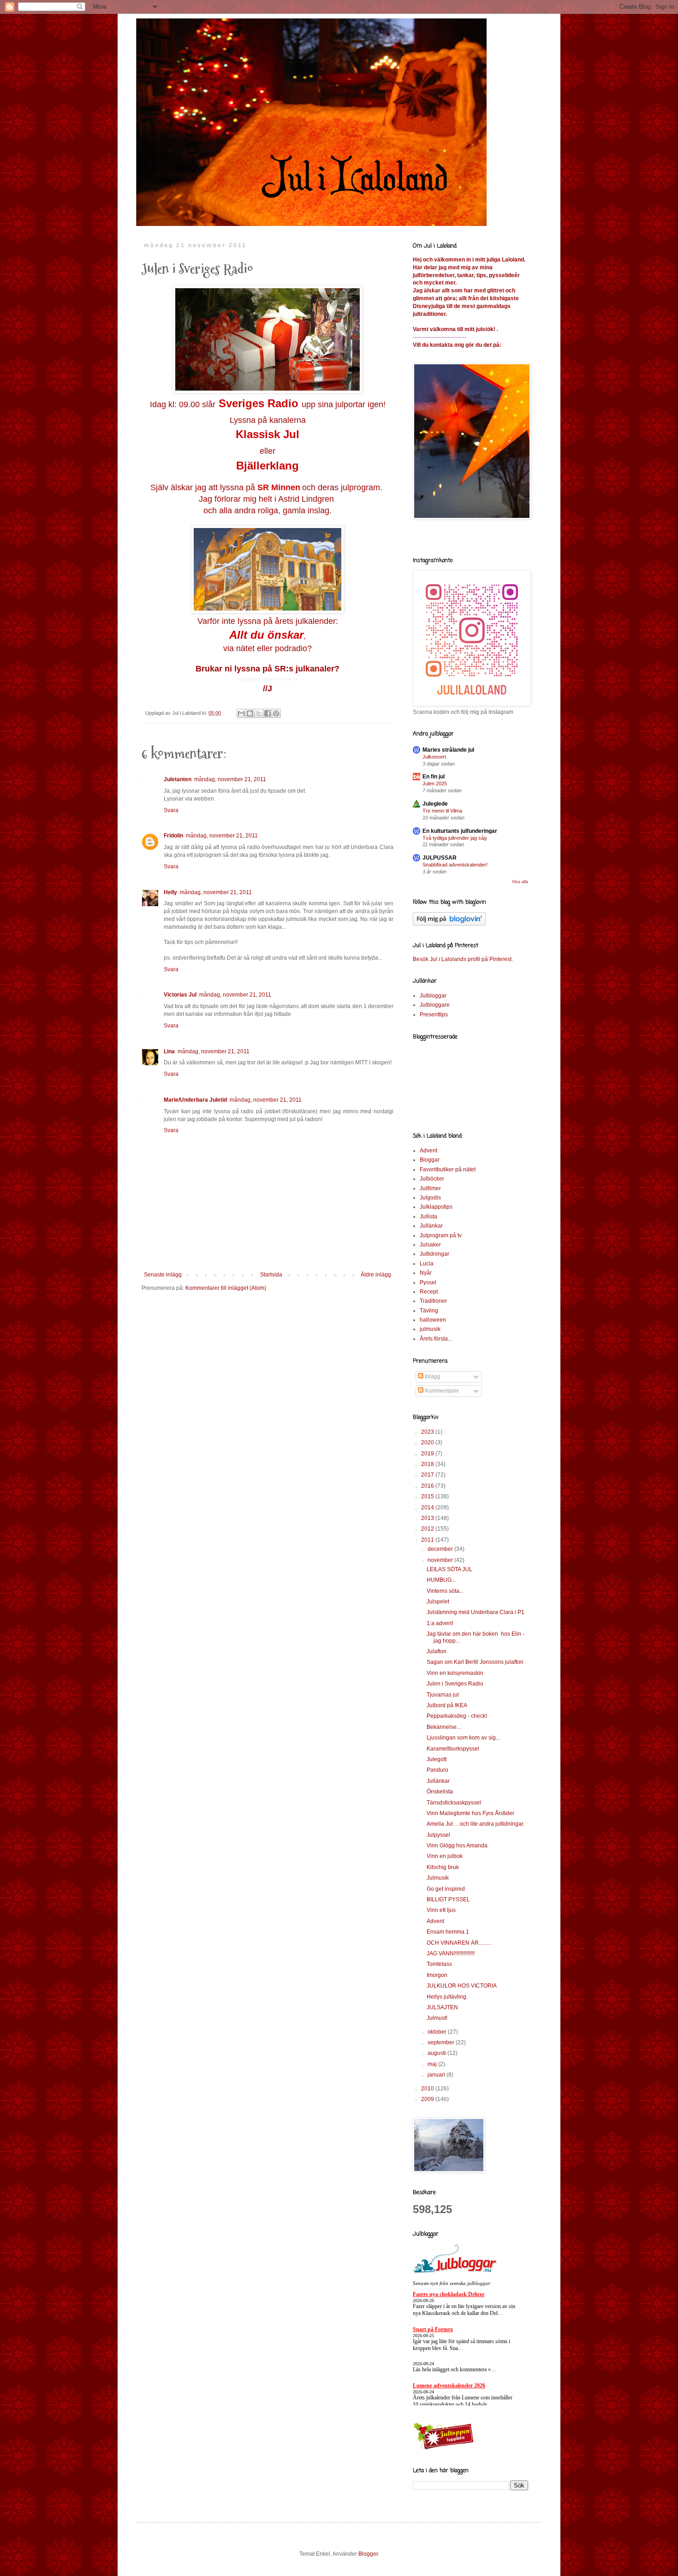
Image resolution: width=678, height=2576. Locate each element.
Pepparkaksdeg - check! (457, 1716)
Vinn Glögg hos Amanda (457, 1846)
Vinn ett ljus (441, 1910)
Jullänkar (431, 1226)
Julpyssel (438, 1835)
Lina (169, 1051)
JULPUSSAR (440, 858)
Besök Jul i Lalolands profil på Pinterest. (463, 959)
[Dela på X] (259, 713)
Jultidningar (434, 1254)
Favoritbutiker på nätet (448, 1169)
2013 (428, 1518)
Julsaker (430, 1245)
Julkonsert (434, 757)
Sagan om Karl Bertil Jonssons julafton (475, 1662)
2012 (428, 1529)
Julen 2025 (435, 783)
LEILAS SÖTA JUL (449, 1569)
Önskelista (440, 1792)
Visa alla (520, 882)
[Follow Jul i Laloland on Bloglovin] (449, 924)
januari (437, 2075)
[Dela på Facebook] (268, 713)
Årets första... (436, 1339)
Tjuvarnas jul (443, 1695)
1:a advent (440, 1623)
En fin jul (434, 777)
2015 (428, 1496)
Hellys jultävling (446, 1997)
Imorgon (437, 1975)
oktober (438, 2032)
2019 (428, 1454)
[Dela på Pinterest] (276, 713)
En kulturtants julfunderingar (460, 831)
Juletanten (178, 779)
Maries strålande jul (448, 750)
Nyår (426, 1273)
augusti (437, 2053)
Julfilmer (430, 1188)
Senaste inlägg (163, 1275)
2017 (428, 1475)
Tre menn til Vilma (442, 811)
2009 (428, 2099)
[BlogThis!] (250, 713)
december (441, 1549)
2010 (428, 2089)
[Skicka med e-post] (241, 713)
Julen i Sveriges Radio (455, 1684)
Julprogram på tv (441, 1235)
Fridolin (173, 836)
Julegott (437, 1759)
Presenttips (434, 1015)
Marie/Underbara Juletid (195, 1100)
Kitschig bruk (443, 1867)
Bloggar (430, 1160)
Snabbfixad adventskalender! (455, 865)
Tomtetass (439, 1964)
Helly (170, 892)
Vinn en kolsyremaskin (455, 1673)
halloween (433, 1320)
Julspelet (438, 1602)
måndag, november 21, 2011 (230, 779)
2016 (428, 1486)
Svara (171, 810)
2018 (428, 1464)
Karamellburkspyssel (453, 1749)
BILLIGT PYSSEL (448, 1899)
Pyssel (428, 1282)
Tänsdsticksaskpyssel (454, 1803)
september (442, 2042)
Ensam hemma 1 (448, 1932)
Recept (429, 1292)
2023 (428, 1432)
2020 (428, 1442)
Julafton (437, 1651)
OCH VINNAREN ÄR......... (459, 1943)
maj (433, 2064)
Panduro (437, 1770)
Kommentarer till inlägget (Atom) (226, 1288)
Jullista (428, 1217)
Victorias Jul (180, 995)
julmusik (430, 1329)
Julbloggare (435, 1005)
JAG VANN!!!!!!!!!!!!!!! (451, 1953)
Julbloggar (433, 996)
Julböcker (432, 1179)
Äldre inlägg (376, 1275)
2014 (428, 1508)
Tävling (429, 1311)
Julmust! (437, 2018)
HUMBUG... (441, 1580)
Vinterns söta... (445, 1591)
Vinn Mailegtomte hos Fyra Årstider (470, 1813)
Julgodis (430, 1198)
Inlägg (432, 1377)
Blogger (368, 2554)
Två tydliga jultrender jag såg (455, 838)
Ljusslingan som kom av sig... (463, 1738)
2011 (428, 1540)
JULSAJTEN (442, 2007)
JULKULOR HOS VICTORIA (462, 1986)
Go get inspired (446, 1889)
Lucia (427, 1264)
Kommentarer (441, 1391)
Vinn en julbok (445, 1856)
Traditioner (433, 1301)
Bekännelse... (444, 1727)
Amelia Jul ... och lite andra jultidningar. (476, 1824)
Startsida (271, 1275)
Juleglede (435, 804)
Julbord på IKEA (447, 1705)
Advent (428, 1151)
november (441, 1560)
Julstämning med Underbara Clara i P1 (476, 1612)
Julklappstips (436, 1207)
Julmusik (438, 1878)
